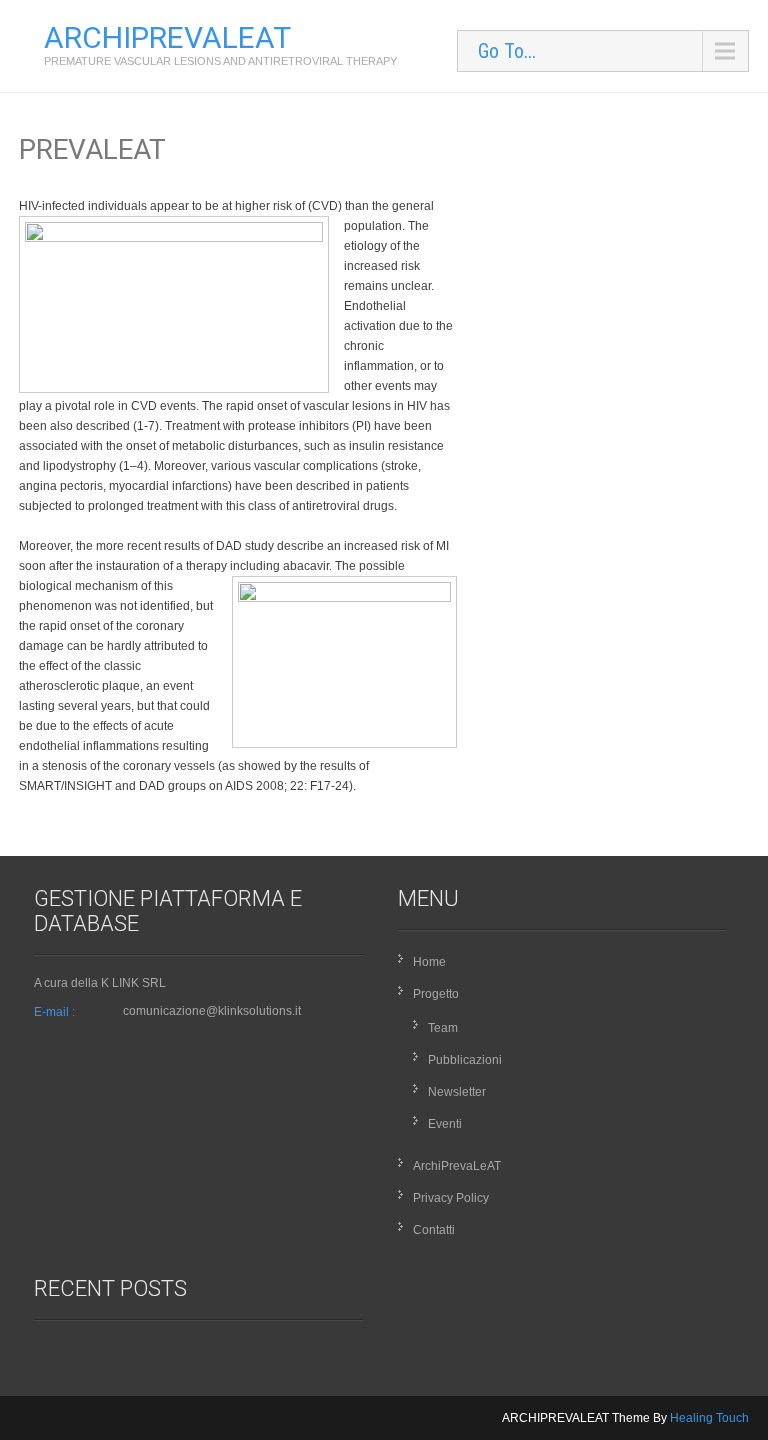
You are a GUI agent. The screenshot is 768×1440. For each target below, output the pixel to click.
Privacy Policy (451, 1198)
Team (443, 1028)
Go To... (507, 51)
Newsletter (457, 1092)
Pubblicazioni (465, 1060)
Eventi (445, 1124)
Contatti (434, 1230)
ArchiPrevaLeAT (457, 1166)
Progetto (436, 994)
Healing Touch (709, 1418)
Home (429, 962)
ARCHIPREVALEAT (167, 37)
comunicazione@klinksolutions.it (212, 1011)
